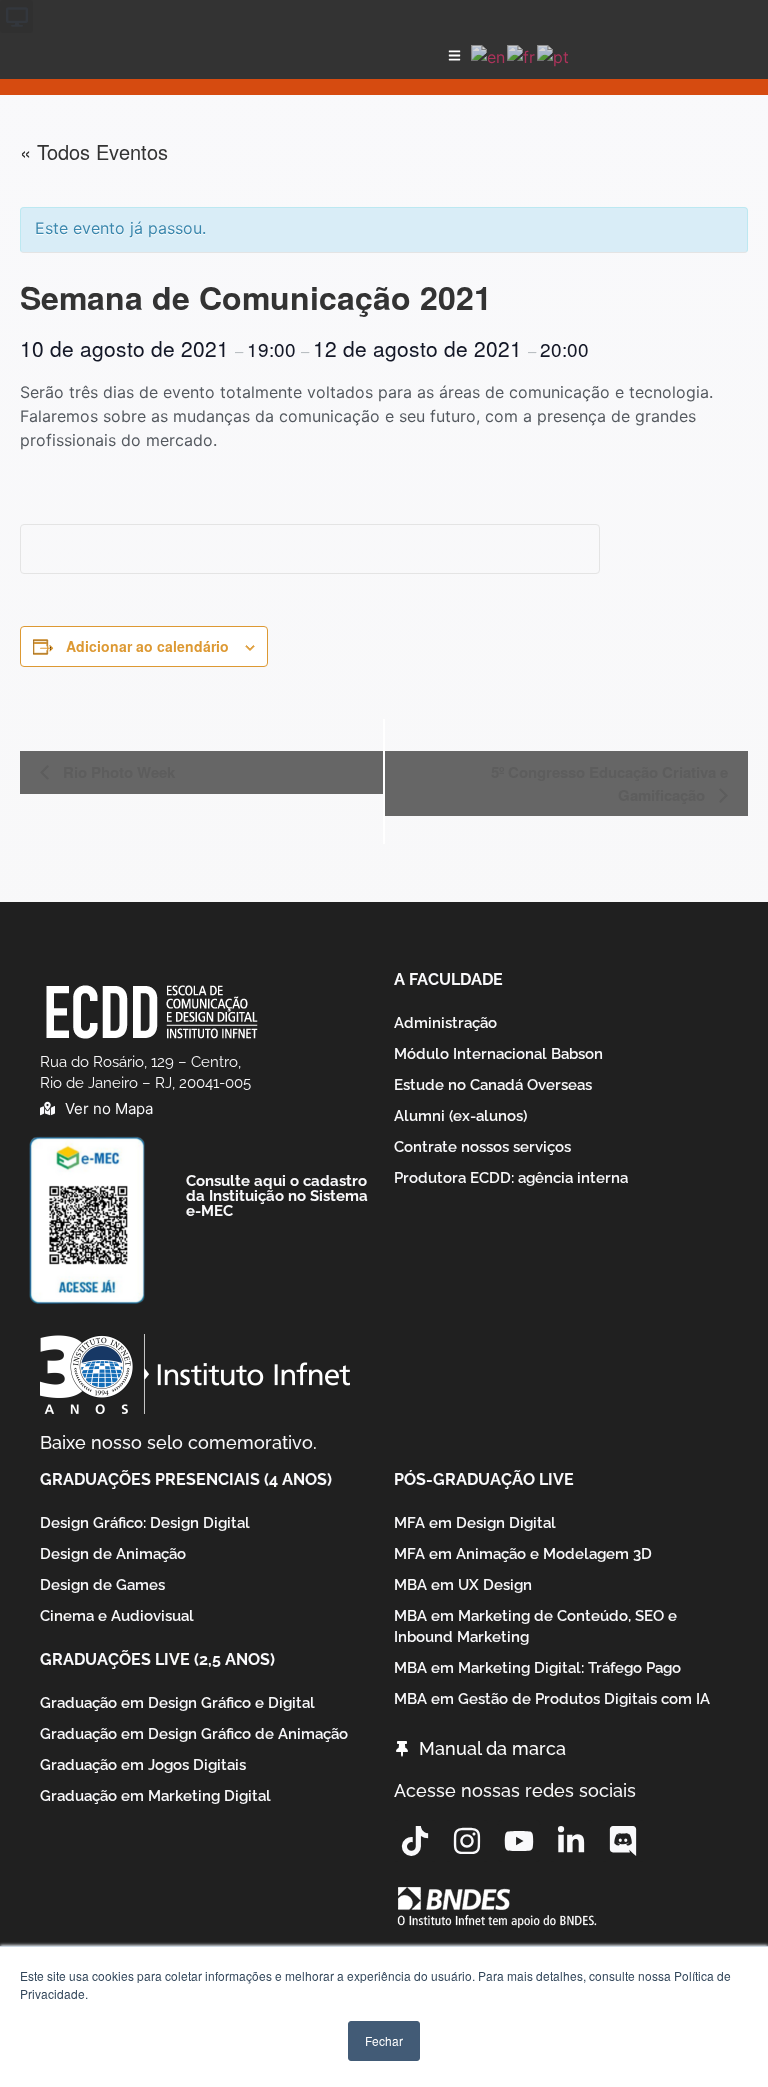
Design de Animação (113, 1554)
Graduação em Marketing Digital (155, 1796)
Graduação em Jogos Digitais (143, 1765)
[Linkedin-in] (571, 1841)
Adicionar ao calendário (147, 646)
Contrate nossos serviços (482, 1147)
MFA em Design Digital (475, 1523)
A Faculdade (448, 979)
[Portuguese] (554, 55)
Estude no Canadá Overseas (493, 1085)
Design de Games (102, 1585)
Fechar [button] (384, 2040)
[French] (522, 55)
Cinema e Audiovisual (117, 1616)
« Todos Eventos (94, 151)
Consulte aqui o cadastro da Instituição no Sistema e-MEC (277, 1196)
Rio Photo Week (117, 772)
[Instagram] (467, 1841)
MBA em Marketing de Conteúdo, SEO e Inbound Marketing (535, 1626)
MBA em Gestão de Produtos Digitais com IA (552, 1699)
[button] (16, 16)
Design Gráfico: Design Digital (145, 1523)
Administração (445, 1023)
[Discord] (623, 1841)
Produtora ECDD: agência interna (511, 1178)
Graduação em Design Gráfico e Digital (177, 1703)
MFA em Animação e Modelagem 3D (523, 1554)
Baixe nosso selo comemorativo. (178, 1442)
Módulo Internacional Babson (498, 1054)
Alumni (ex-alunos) (460, 1116)
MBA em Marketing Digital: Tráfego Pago (537, 1668)
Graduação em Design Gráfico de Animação (194, 1734)
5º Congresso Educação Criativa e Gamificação (609, 783)
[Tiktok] (415, 1841)
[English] (489, 55)
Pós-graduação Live (484, 1479)
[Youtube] (519, 1841)
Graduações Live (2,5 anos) (157, 1659)
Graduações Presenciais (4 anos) (186, 1479)
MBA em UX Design (463, 1585)
